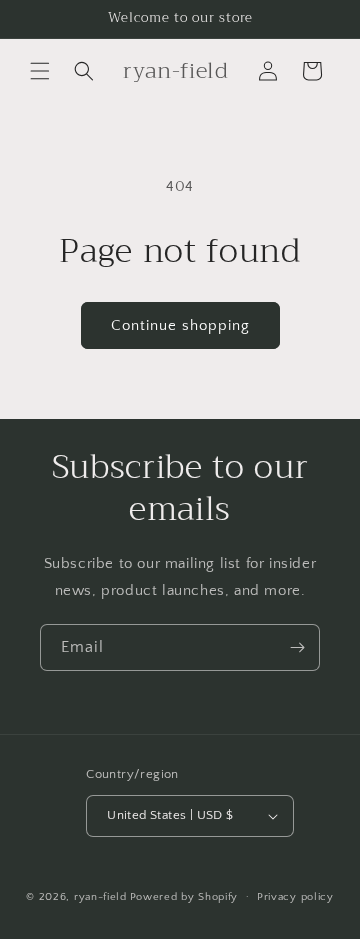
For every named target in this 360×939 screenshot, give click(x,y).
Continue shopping (180, 325)
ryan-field (100, 896)
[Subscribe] (297, 647)
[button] (40, 71)
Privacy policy (295, 897)
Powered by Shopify (184, 896)
